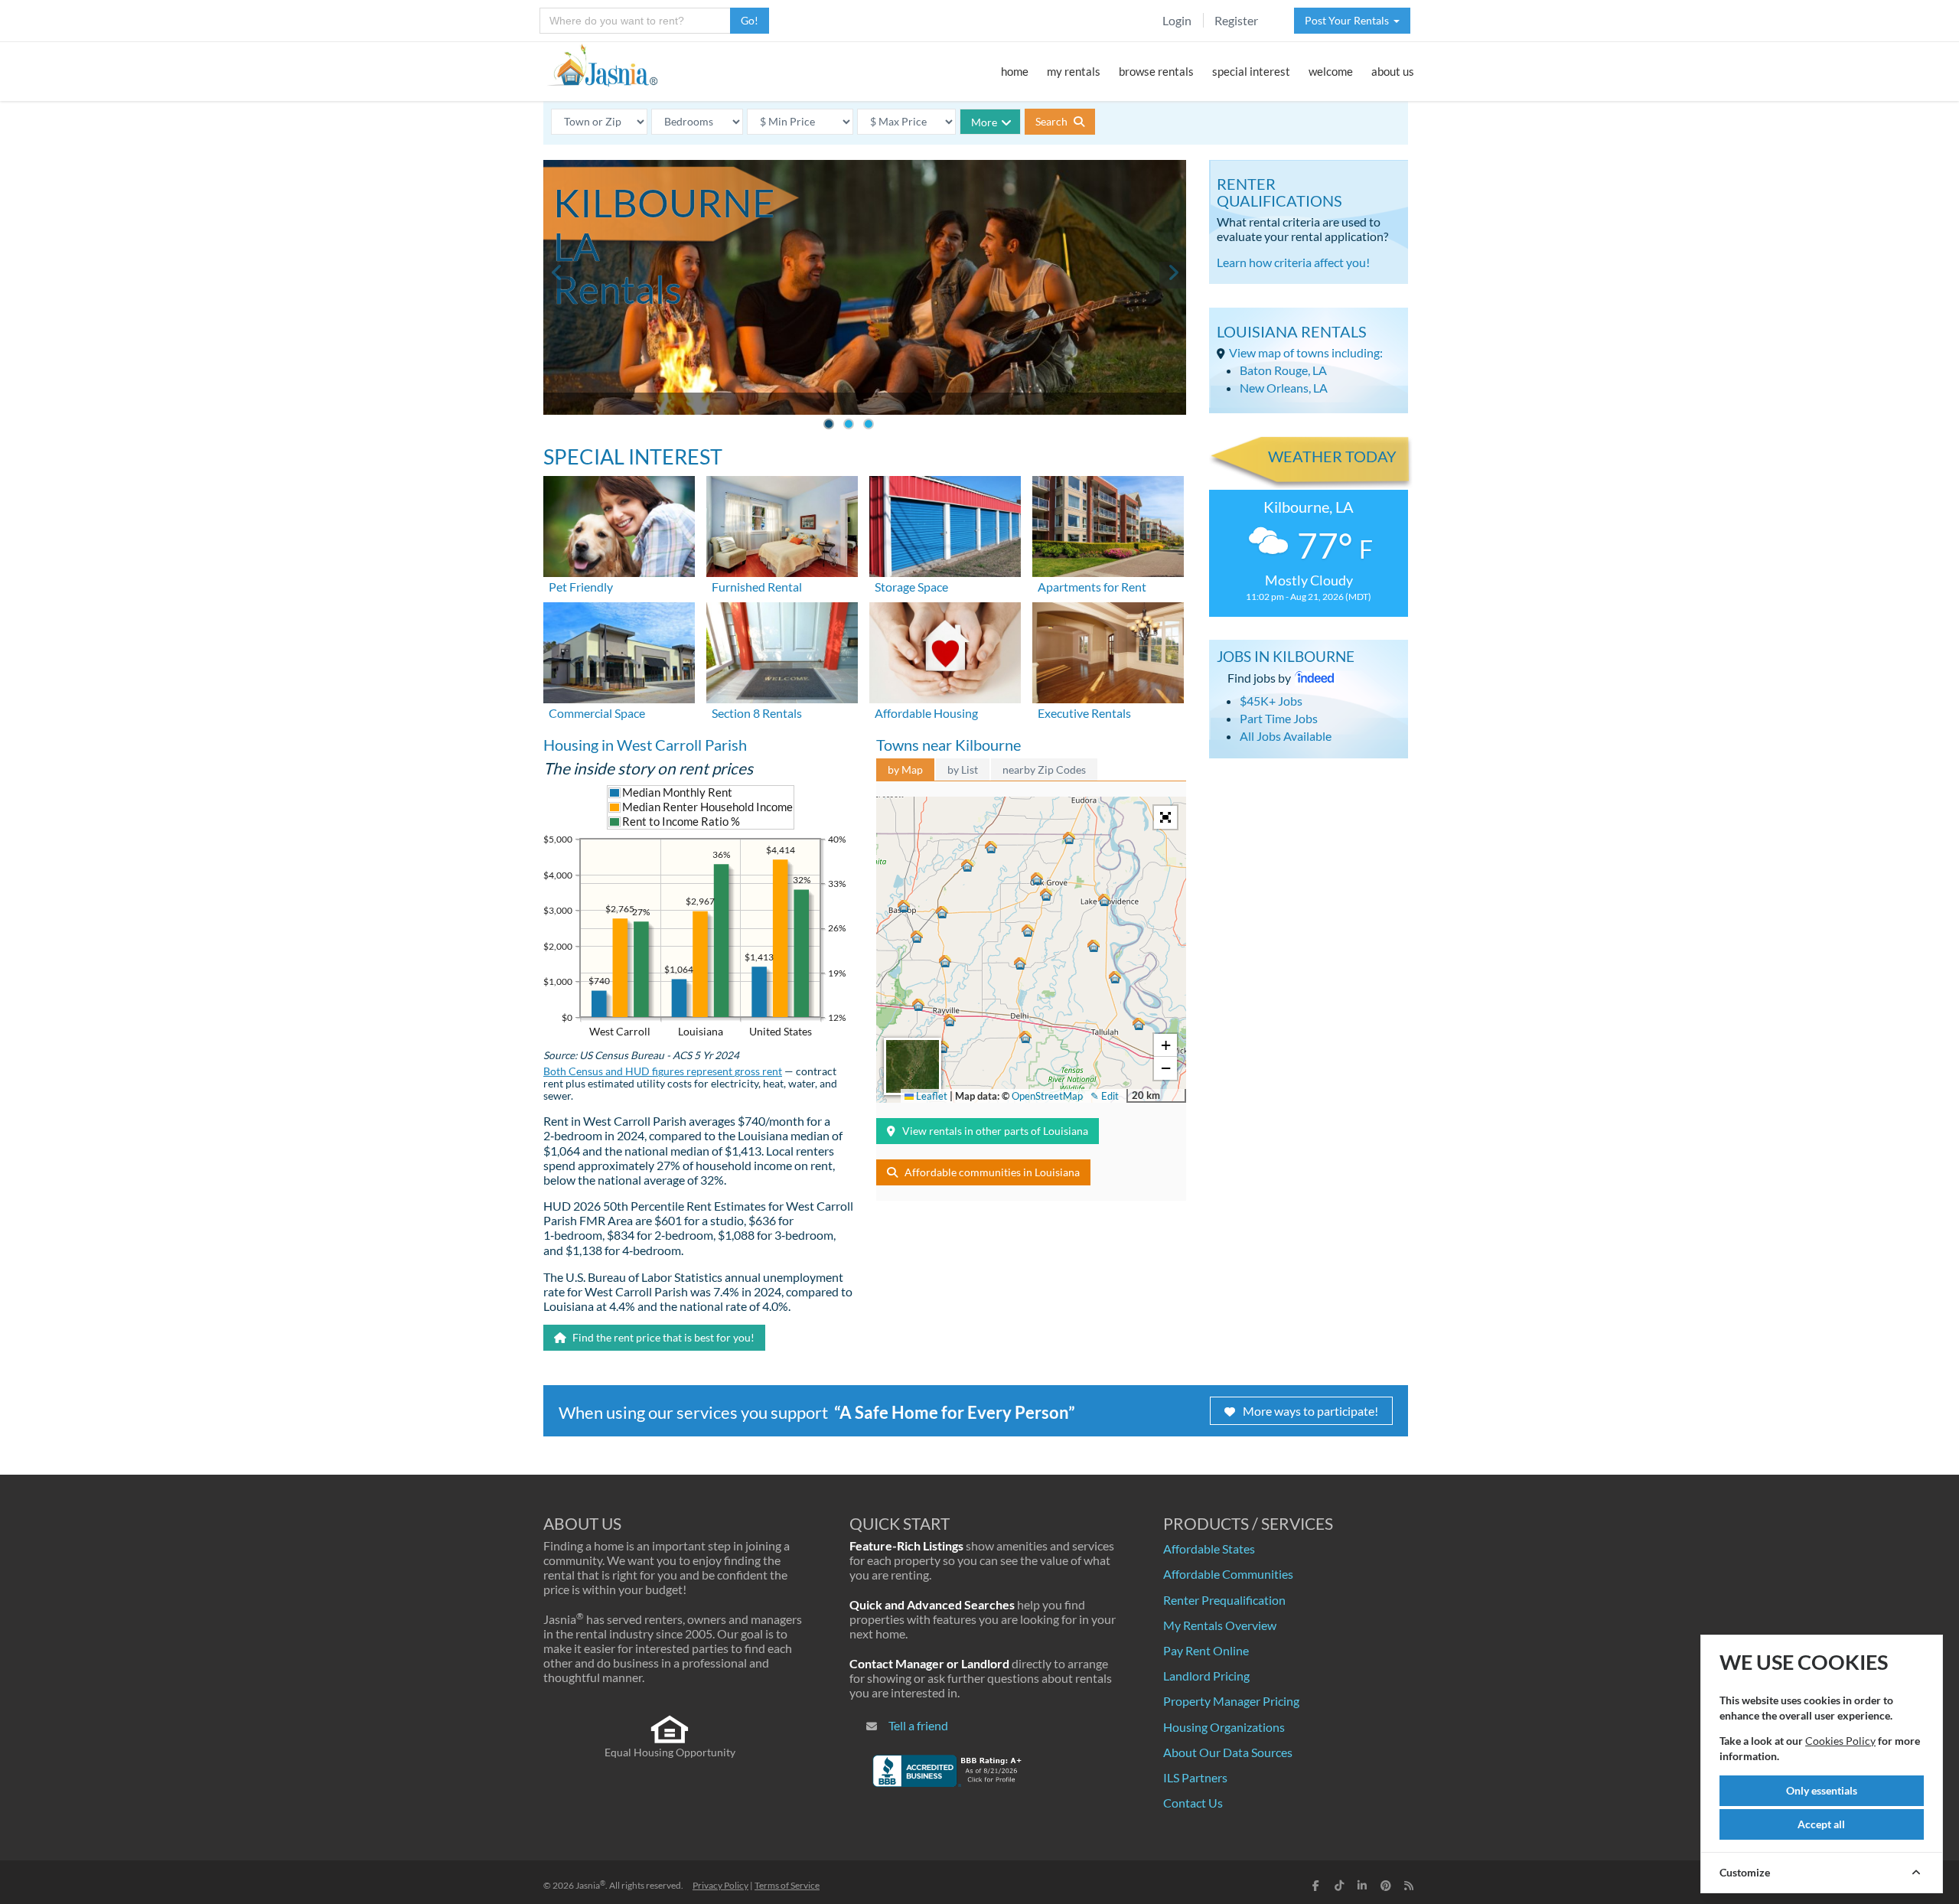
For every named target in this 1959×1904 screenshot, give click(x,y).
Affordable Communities (1228, 1574)
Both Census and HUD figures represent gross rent (663, 1071)
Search (1053, 121)
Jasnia (590, 1885)
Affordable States (1209, 1549)
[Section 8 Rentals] (782, 651)
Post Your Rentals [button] (1349, 20)
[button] (904, 906)
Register (1236, 20)
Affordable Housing (926, 713)
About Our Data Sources (1228, 1752)
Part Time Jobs (1279, 718)
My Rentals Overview (1220, 1625)
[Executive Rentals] (1108, 651)
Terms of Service (787, 1885)
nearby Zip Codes (1044, 769)
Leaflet (931, 1096)
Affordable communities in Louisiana (992, 1172)
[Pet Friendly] (619, 525)
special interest (1251, 71)
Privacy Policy (720, 1885)
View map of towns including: (1306, 352)
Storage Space (911, 587)
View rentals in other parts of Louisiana (995, 1131)
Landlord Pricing (1206, 1676)
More (984, 122)
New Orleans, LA (1284, 388)
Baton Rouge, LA (1283, 370)
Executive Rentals (1084, 713)
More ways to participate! (1310, 1411)
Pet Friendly (581, 587)
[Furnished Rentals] (782, 525)
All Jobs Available (1286, 736)
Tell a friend (918, 1725)
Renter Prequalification (1224, 1600)
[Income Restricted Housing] (945, 651)
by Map (905, 769)
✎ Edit (1105, 1096)
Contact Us (1193, 1803)
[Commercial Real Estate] (619, 651)
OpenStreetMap (1047, 1096)
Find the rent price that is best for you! (662, 1337)
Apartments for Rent (1092, 587)
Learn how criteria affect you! (1293, 262)
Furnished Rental (757, 587)
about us (1393, 71)
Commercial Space (597, 713)
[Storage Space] (945, 525)
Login (1177, 20)
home (1015, 71)
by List (963, 769)
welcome (1331, 71)
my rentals (1074, 71)
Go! (750, 20)
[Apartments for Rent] (1108, 525)
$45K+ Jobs (1271, 701)
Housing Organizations (1224, 1727)
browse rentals (1156, 71)
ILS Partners (1195, 1777)
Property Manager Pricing (1231, 1701)
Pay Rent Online (1206, 1650)
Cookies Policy (1840, 1741)
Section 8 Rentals (757, 713)
